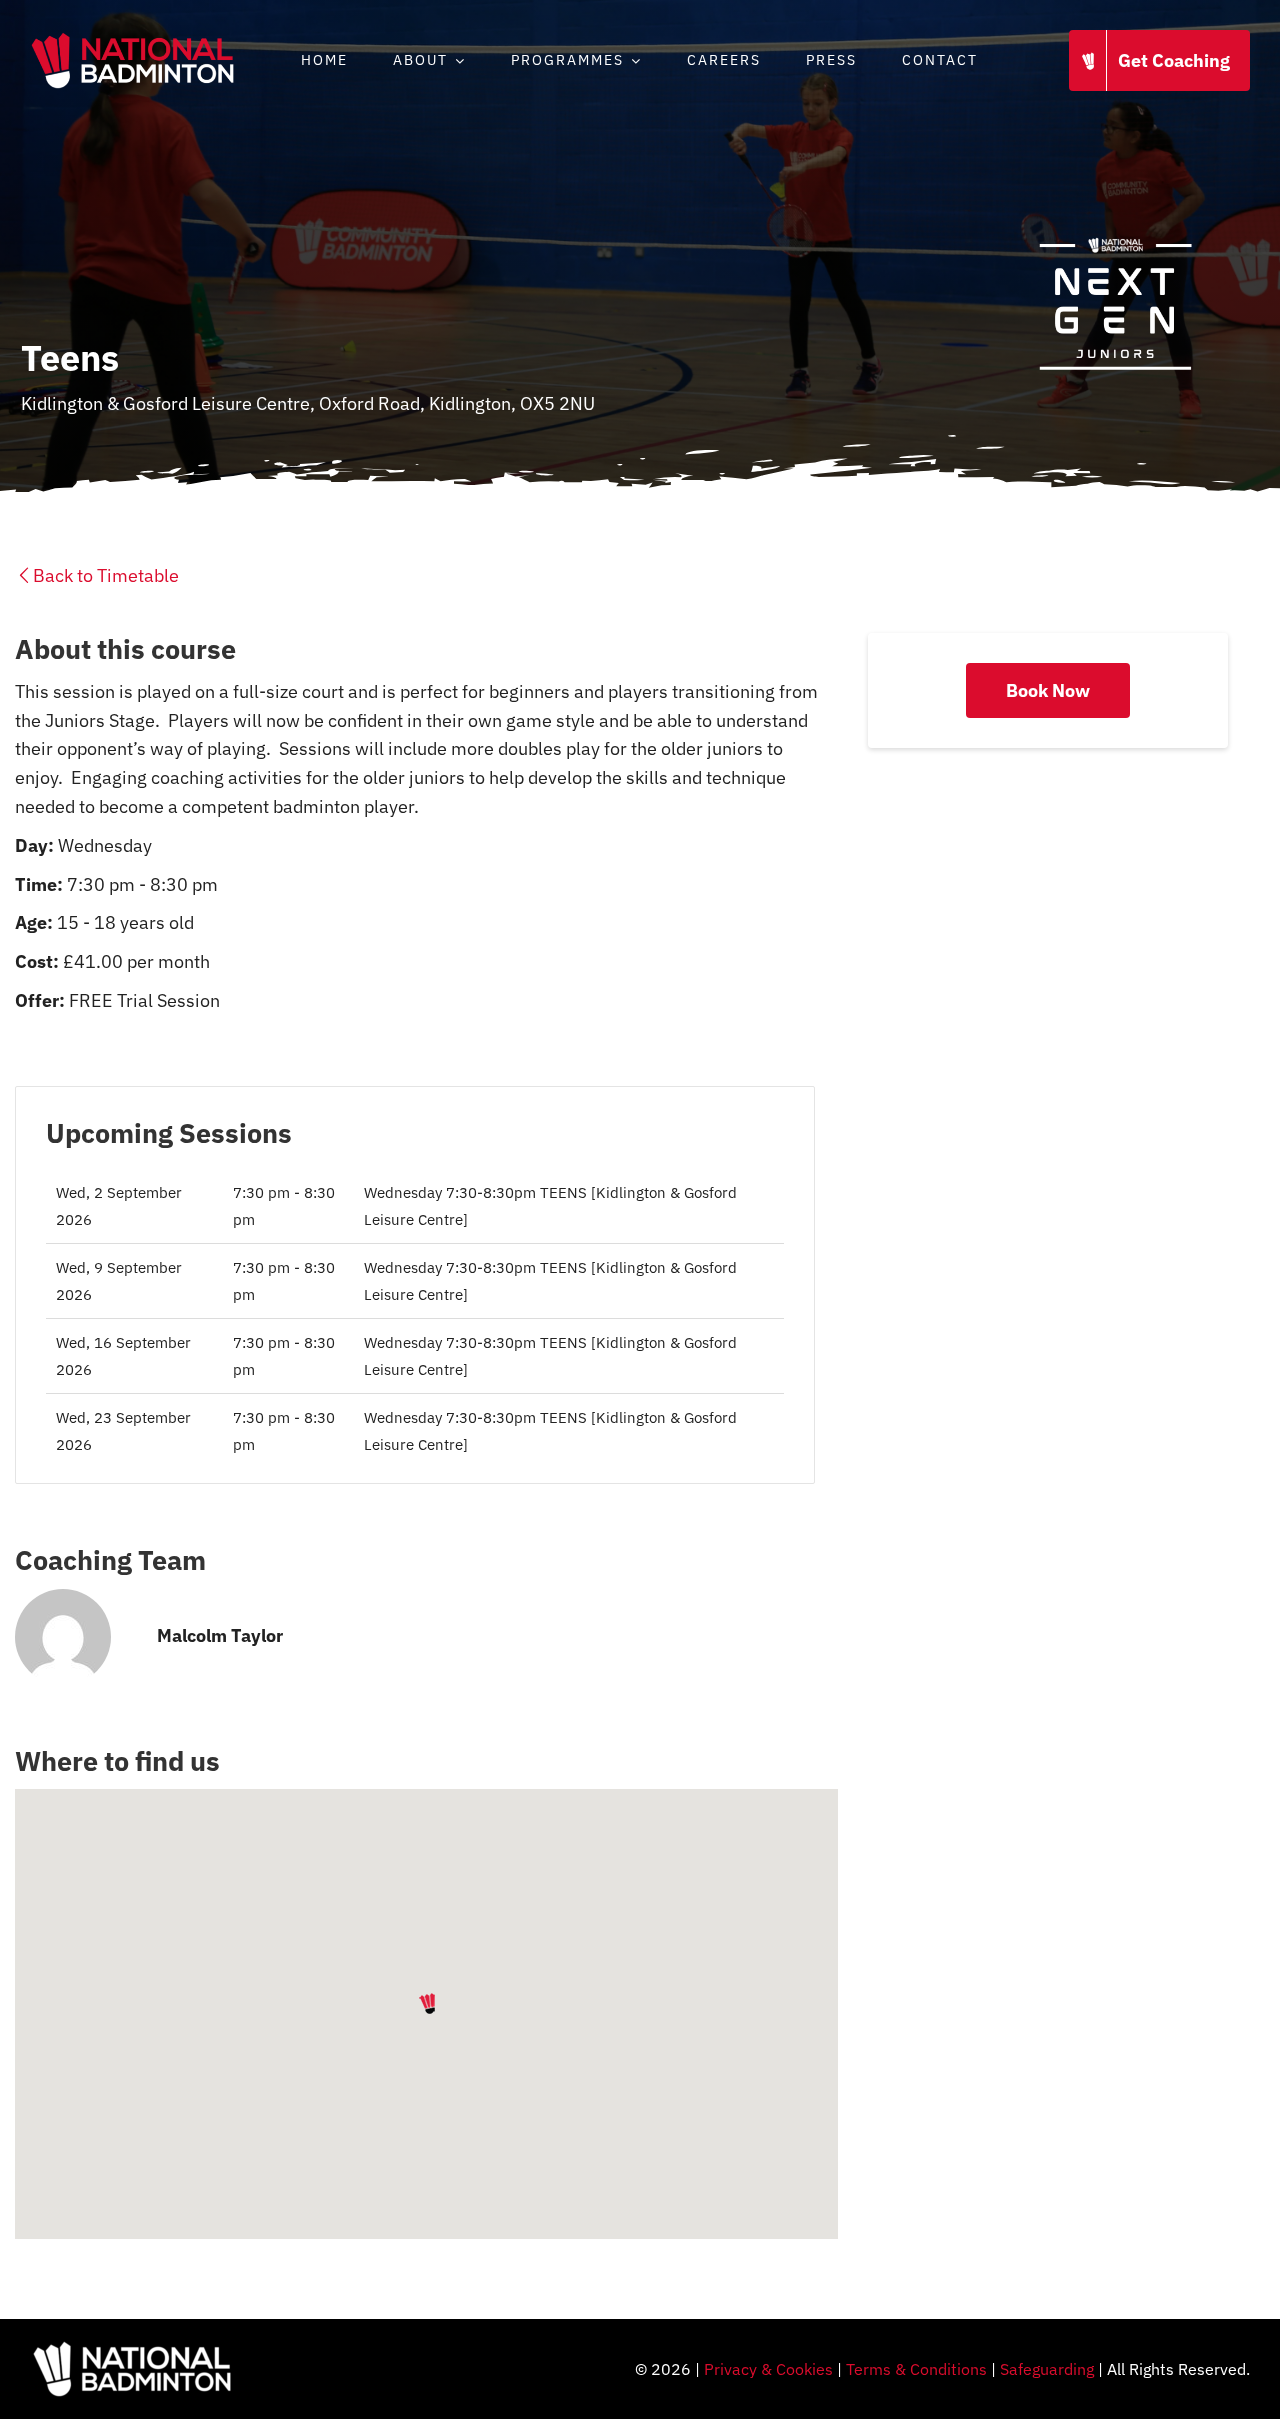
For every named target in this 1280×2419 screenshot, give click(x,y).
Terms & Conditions (916, 2369)
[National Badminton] (132, 38)
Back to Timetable (106, 575)
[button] (427, 2003)
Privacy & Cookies (768, 2369)
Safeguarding (1047, 2369)
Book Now (1048, 690)
